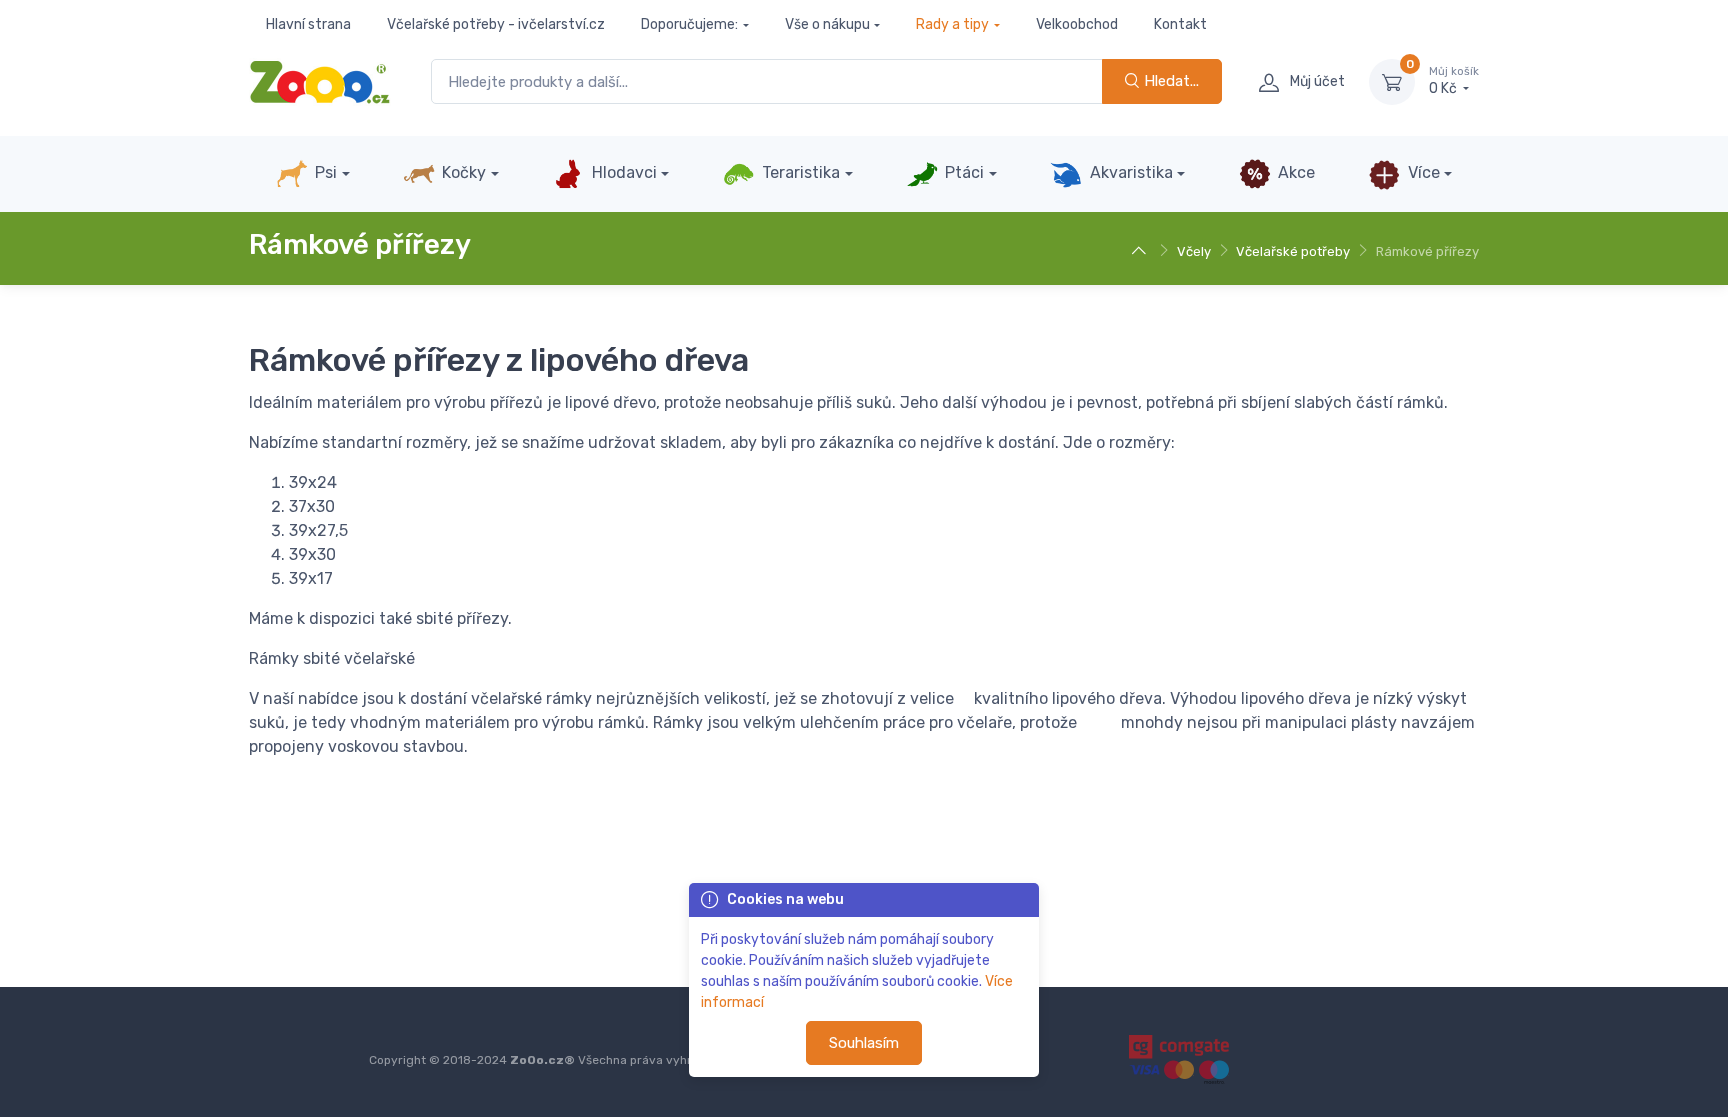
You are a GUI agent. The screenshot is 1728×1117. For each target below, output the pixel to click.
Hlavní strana (308, 24)
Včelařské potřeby (1293, 251)
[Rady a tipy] (1141, 251)
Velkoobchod (1077, 24)
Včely (1194, 251)
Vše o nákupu (827, 24)
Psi (324, 172)
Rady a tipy (952, 24)
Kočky (462, 172)
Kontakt (1180, 24)
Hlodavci (622, 172)
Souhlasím (864, 1043)
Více (1422, 172)
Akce (1294, 172)
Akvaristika (1129, 172)
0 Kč (1454, 81)
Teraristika (799, 172)
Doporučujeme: (689, 24)
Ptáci (962, 172)
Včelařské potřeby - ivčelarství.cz (496, 24)
